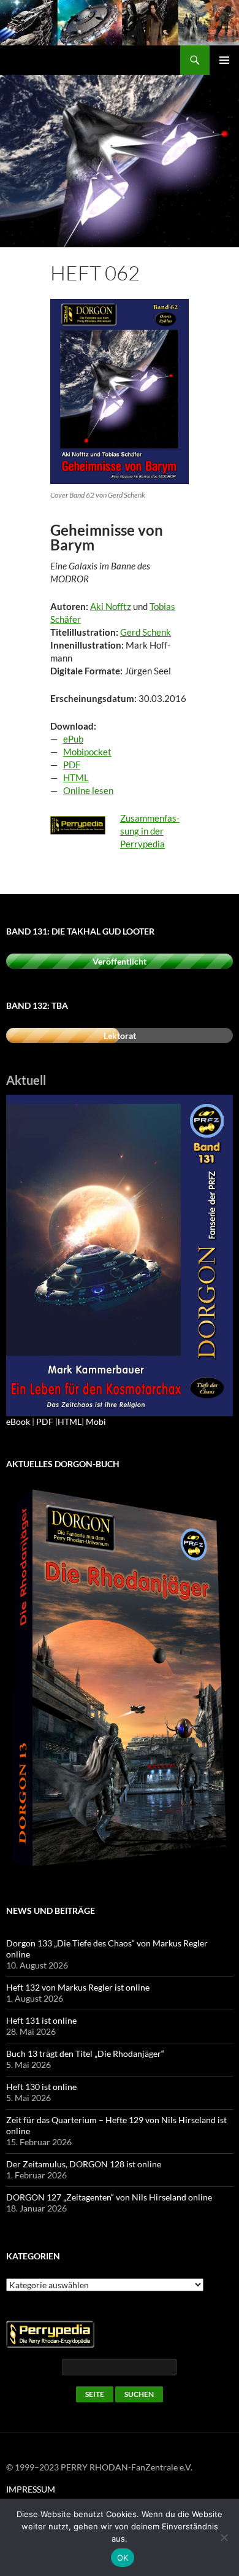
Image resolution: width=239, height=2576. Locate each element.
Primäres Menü (224, 60)
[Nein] (224, 2537)
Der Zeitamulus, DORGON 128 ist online (84, 2164)
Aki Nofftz (111, 606)
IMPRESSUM (31, 2489)
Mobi (96, 1421)
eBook (18, 1421)
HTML (76, 777)
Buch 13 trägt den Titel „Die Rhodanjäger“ (85, 2053)
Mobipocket (87, 752)
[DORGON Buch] (120, 1679)
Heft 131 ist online (41, 2020)
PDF (72, 765)
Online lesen (88, 790)
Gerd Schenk (146, 632)
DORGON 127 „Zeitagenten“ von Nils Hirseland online (109, 2197)
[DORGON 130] (120, 1255)
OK (123, 2558)
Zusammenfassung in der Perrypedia (150, 831)
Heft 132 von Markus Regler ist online (78, 1987)
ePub (73, 739)
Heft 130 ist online (41, 2087)
